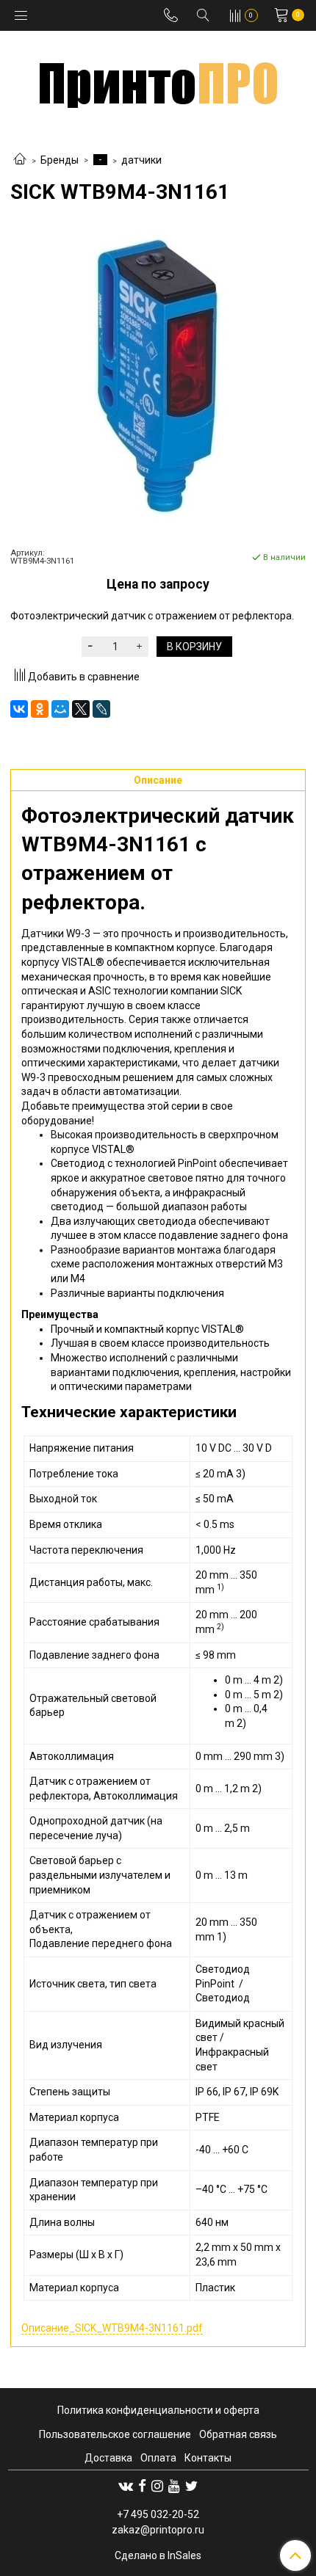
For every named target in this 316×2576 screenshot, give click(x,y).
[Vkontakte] (126, 2486)
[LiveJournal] (101, 709)
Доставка (108, 2458)
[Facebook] (142, 2486)
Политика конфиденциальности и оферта (158, 2410)
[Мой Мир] (60, 709)
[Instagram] (157, 2486)
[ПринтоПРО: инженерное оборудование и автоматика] (158, 80)
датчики (141, 160)
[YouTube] (174, 2486)
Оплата (158, 2458)
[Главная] (20, 160)
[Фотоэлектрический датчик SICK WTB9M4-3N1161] (158, 376)
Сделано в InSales (158, 2555)
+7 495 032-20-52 (158, 2514)
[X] (81, 709)
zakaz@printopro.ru (158, 2530)
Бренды (60, 160)
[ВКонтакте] (19, 709)
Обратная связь (238, 2434)
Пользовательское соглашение (115, 2434)
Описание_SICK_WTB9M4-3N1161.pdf (112, 2328)
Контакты (208, 2458)
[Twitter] (191, 2486)
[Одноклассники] (40, 709)
